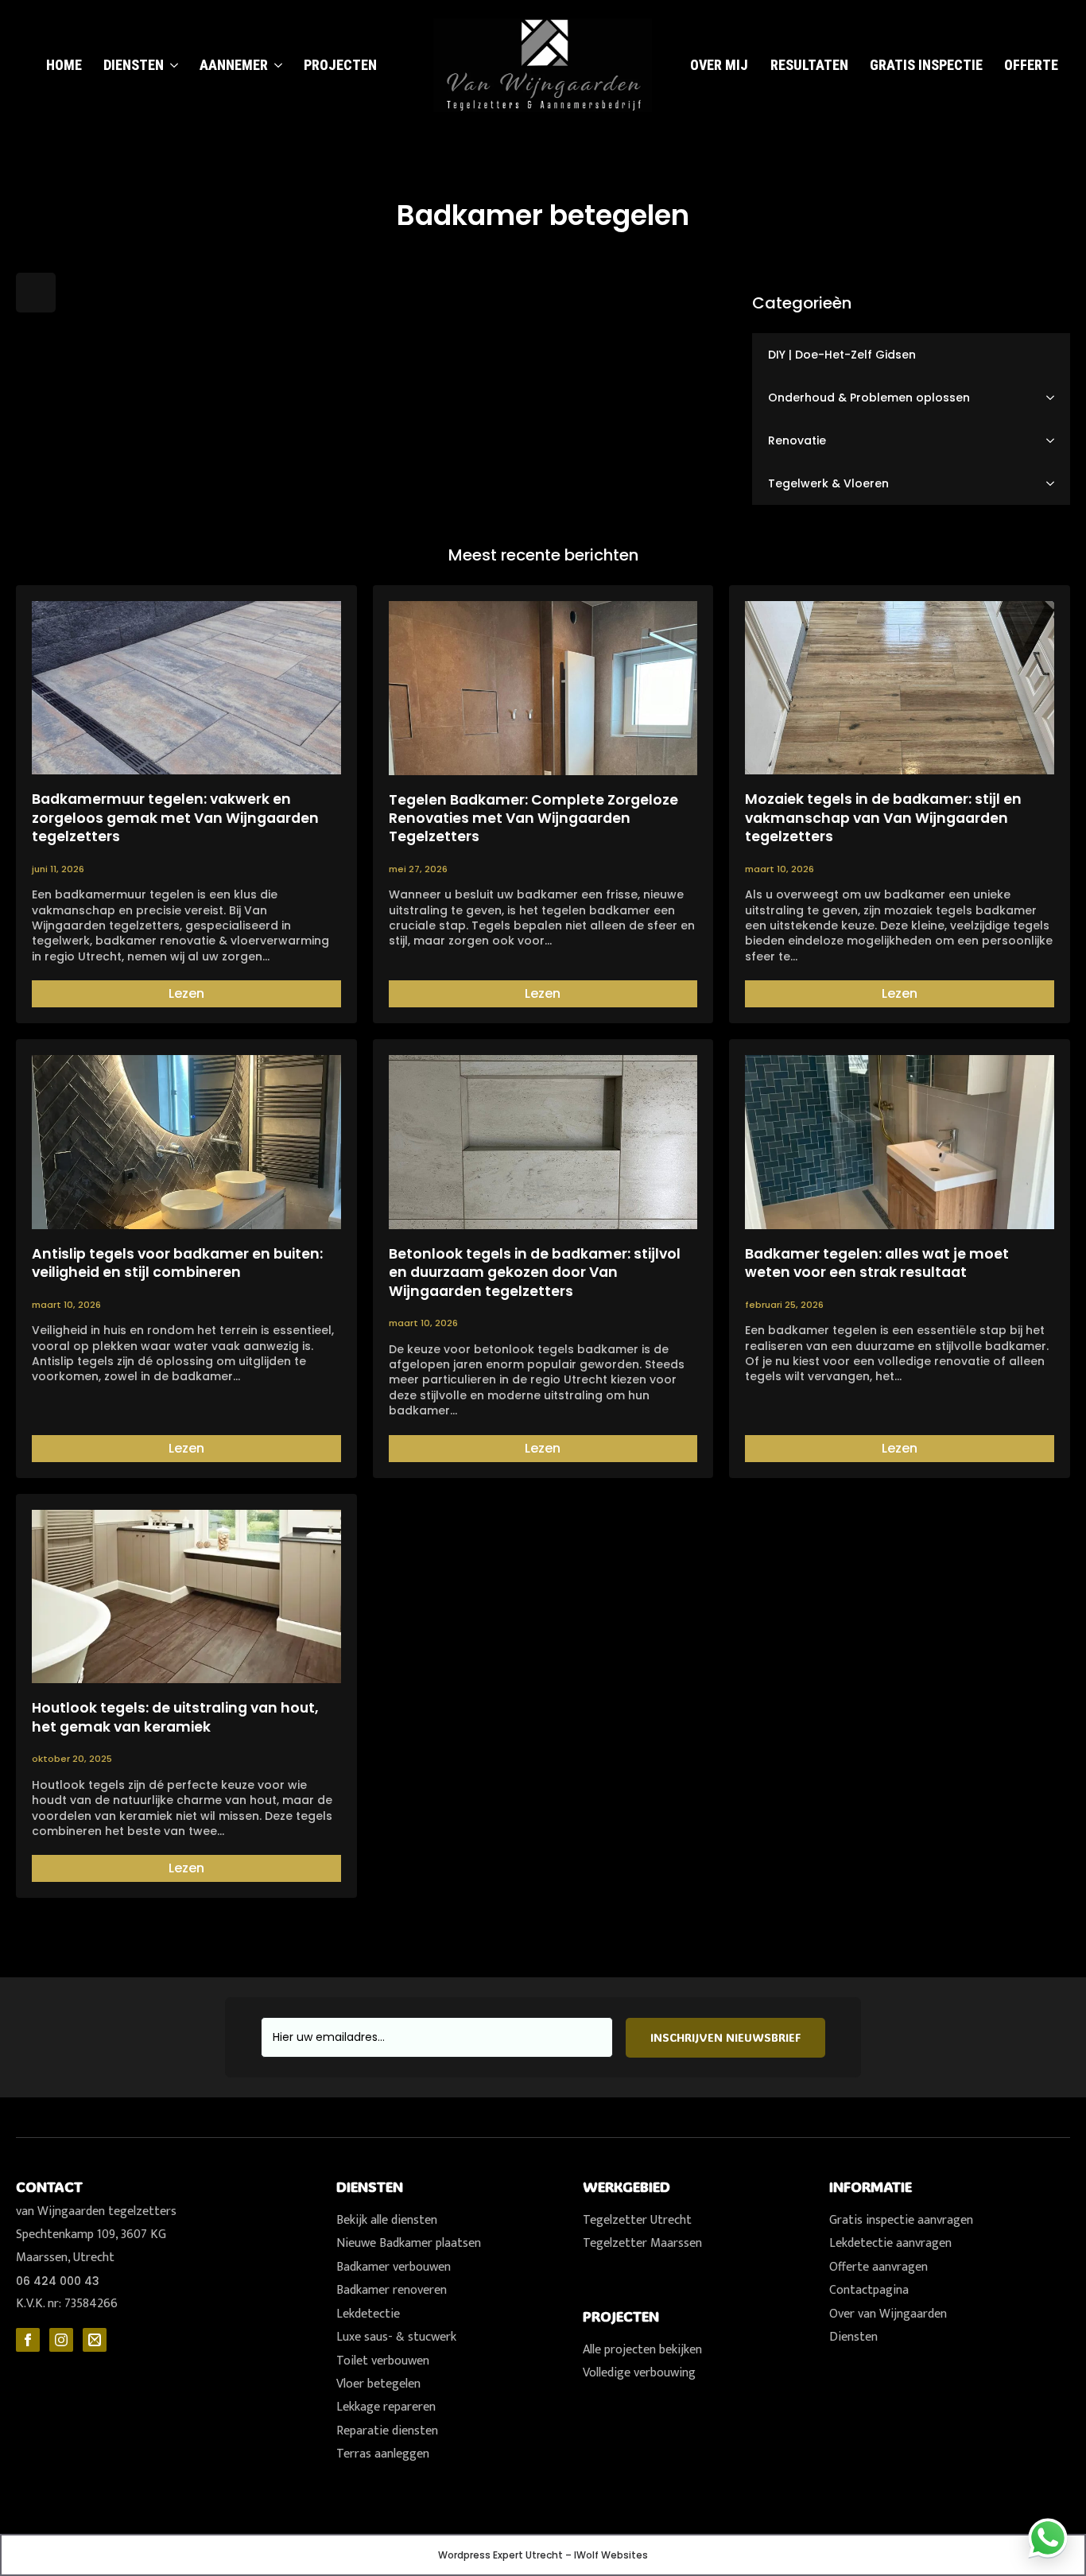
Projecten (340, 65)
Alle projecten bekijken (642, 2350)
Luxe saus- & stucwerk (396, 2337)
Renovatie (797, 440)
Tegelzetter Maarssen (642, 2243)
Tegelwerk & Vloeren (828, 483)
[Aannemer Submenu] (275, 63)
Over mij (719, 65)
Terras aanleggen (383, 2454)
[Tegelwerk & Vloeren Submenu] (1055, 483)
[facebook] (28, 2340)
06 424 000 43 (58, 2281)
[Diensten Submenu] (171, 63)
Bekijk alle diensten (387, 2220)
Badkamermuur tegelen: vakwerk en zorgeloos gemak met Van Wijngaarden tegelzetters (175, 818)
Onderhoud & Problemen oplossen (869, 398)
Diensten (134, 65)
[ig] (61, 2340)
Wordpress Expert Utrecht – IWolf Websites (543, 2555)
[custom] (95, 2340)
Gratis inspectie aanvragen (901, 2220)
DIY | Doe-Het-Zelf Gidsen (842, 355)
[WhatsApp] (1048, 2538)
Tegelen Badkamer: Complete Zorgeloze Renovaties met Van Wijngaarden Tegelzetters (533, 819)
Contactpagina (869, 2290)
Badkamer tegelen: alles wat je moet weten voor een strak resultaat (877, 1263)
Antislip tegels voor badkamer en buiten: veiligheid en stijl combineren (177, 1263)
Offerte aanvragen (878, 2267)
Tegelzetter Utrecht (637, 2220)
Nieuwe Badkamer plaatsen (409, 2243)
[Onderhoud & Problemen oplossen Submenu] (1055, 398)
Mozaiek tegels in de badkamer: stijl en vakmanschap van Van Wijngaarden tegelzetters (883, 818)
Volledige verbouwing (639, 2373)
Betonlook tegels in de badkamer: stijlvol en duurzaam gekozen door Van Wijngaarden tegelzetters (535, 1273)
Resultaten (809, 65)
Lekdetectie (368, 2314)
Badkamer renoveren (392, 2290)
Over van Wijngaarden (888, 2314)
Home (64, 65)
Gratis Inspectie (926, 65)
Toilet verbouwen (383, 2361)
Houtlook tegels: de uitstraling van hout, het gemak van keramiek (175, 1717)
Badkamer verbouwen (394, 2267)
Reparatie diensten (387, 2431)
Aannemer (234, 65)
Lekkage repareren (386, 2407)
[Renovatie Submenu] (1055, 440)
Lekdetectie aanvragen (890, 2243)
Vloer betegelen (378, 2384)
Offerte (1031, 65)
